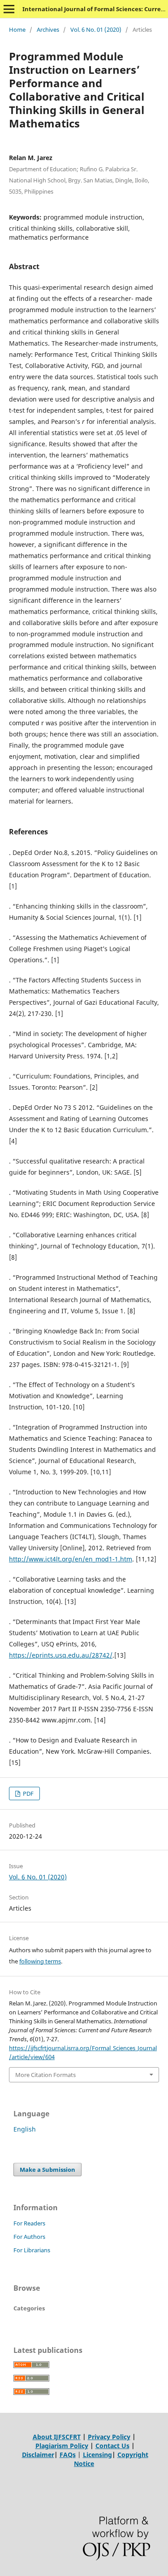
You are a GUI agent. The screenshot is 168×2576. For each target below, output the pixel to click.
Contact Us (112, 2446)
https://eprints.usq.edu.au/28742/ (61, 1655)
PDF (28, 1793)
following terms (40, 1961)
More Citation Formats (45, 2075)
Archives (48, 30)
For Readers (29, 2223)
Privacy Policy (109, 2437)
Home (17, 30)
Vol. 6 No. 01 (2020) (96, 30)
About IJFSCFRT (57, 2437)
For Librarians (32, 2250)
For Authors (29, 2237)
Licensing (97, 2455)
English (25, 2129)
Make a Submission (47, 2170)
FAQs (68, 2455)
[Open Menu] (9, 9)
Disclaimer (38, 2455)
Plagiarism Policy (62, 2446)
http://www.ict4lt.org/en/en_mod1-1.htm (71, 1559)
